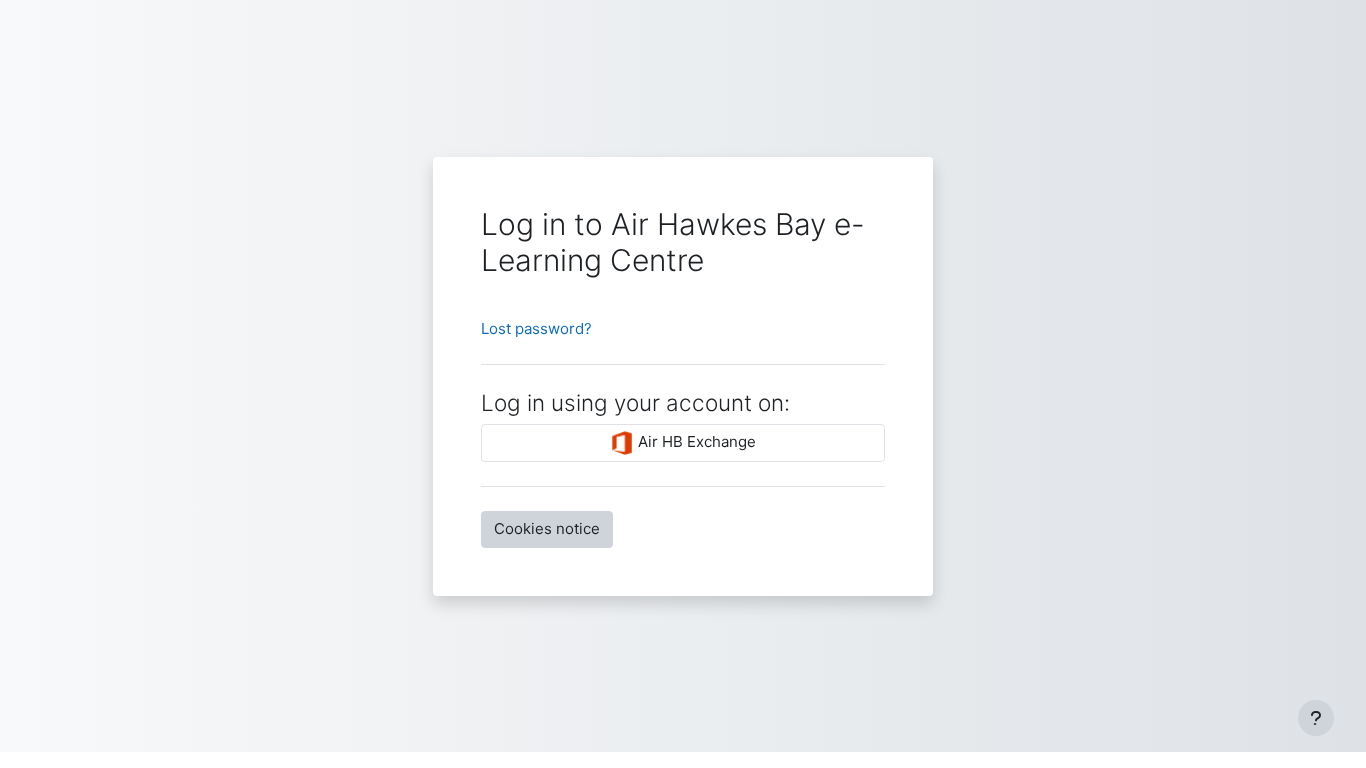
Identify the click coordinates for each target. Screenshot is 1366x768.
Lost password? (536, 328)
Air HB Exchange (695, 441)
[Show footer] (1316, 718)
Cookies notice (547, 528)
